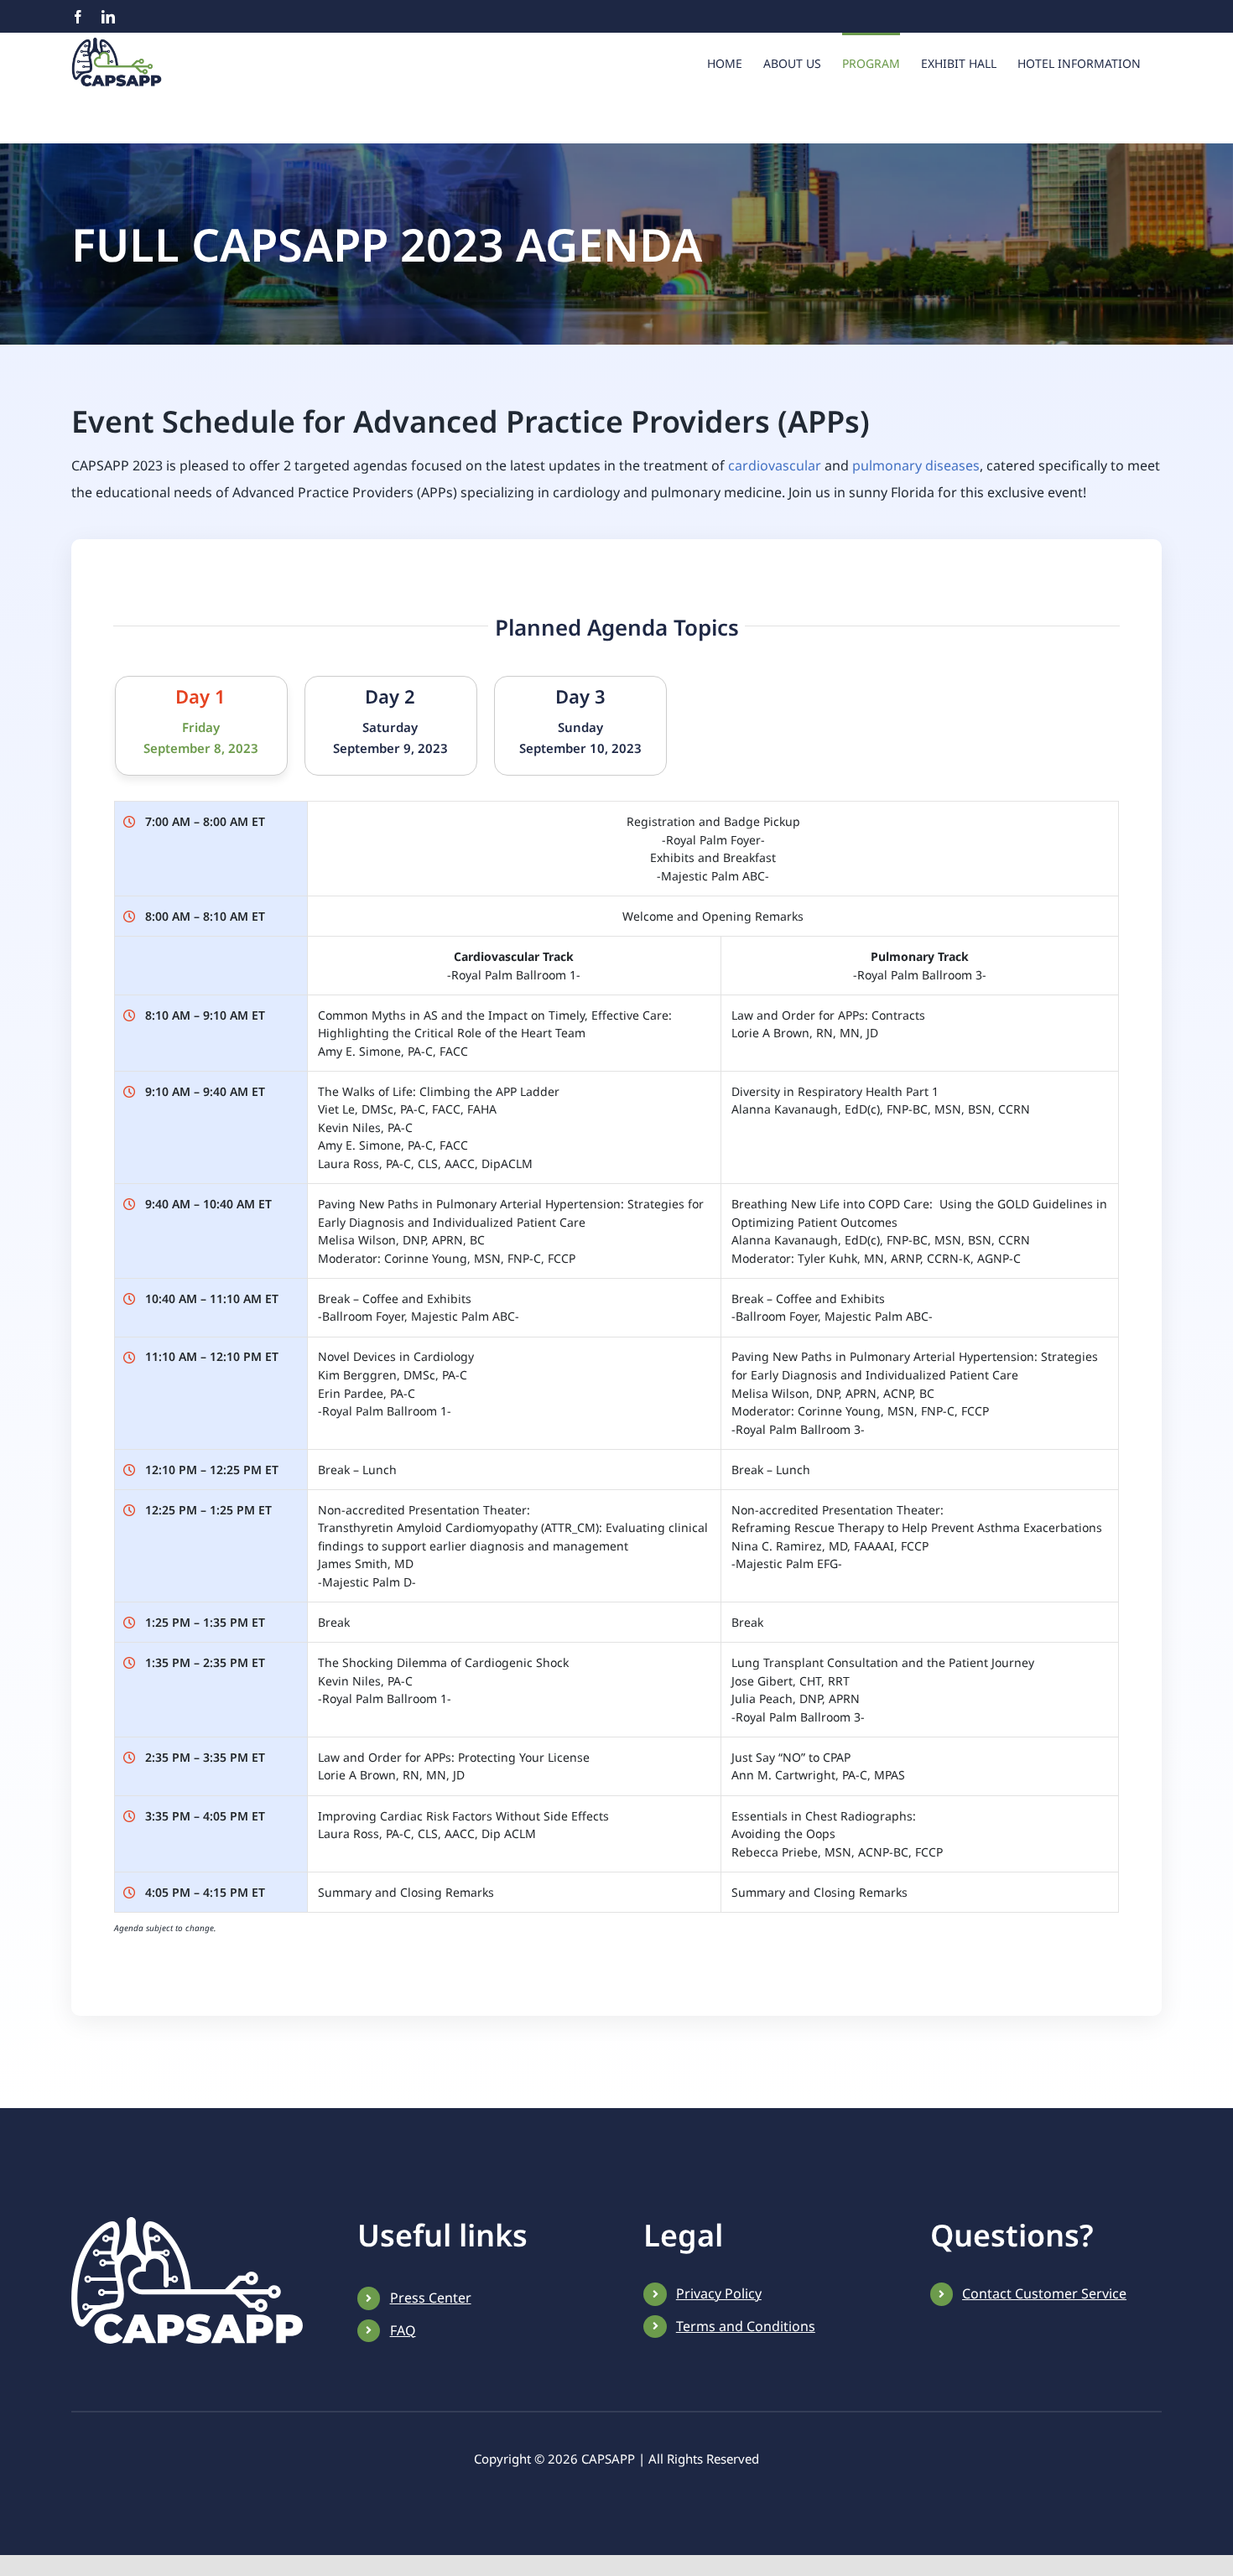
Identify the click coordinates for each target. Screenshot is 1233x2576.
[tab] (201, 726)
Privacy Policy (719, 2293)
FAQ (403, 2330)
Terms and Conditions (746, 2326)
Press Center (431, 2298)
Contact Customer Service (1044, 2293)
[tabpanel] (616, 1366)
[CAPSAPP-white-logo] (187, 2224)
